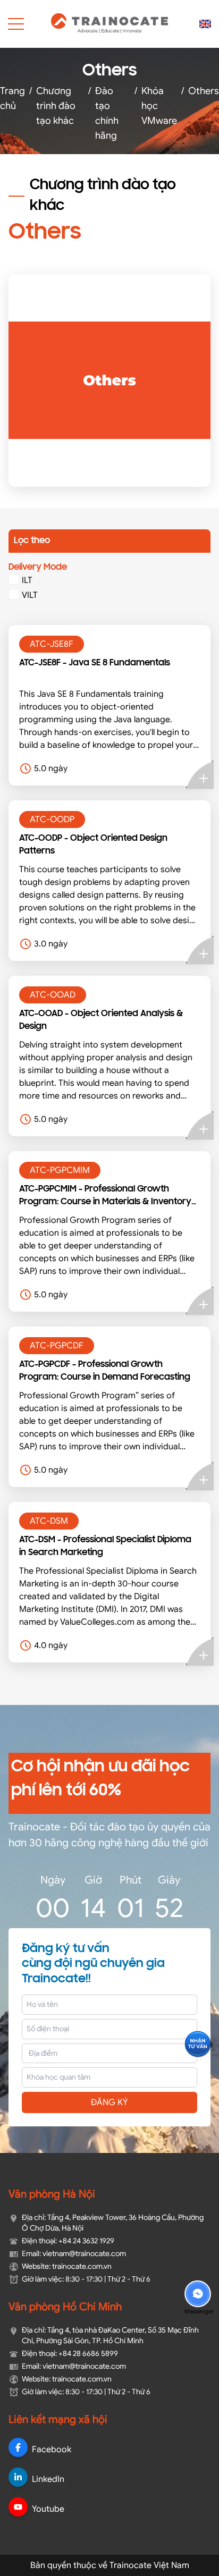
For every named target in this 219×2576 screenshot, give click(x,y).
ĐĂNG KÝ (109, 2102)
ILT (27, 580)
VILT (30, 595)
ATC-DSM (49, 1521)
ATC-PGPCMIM (60, 1170)
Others (204, 90)
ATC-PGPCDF (57, 1346)
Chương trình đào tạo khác (56, 105)
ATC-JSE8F (52, 644)
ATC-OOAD (53, 995)
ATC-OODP (52, 820)
